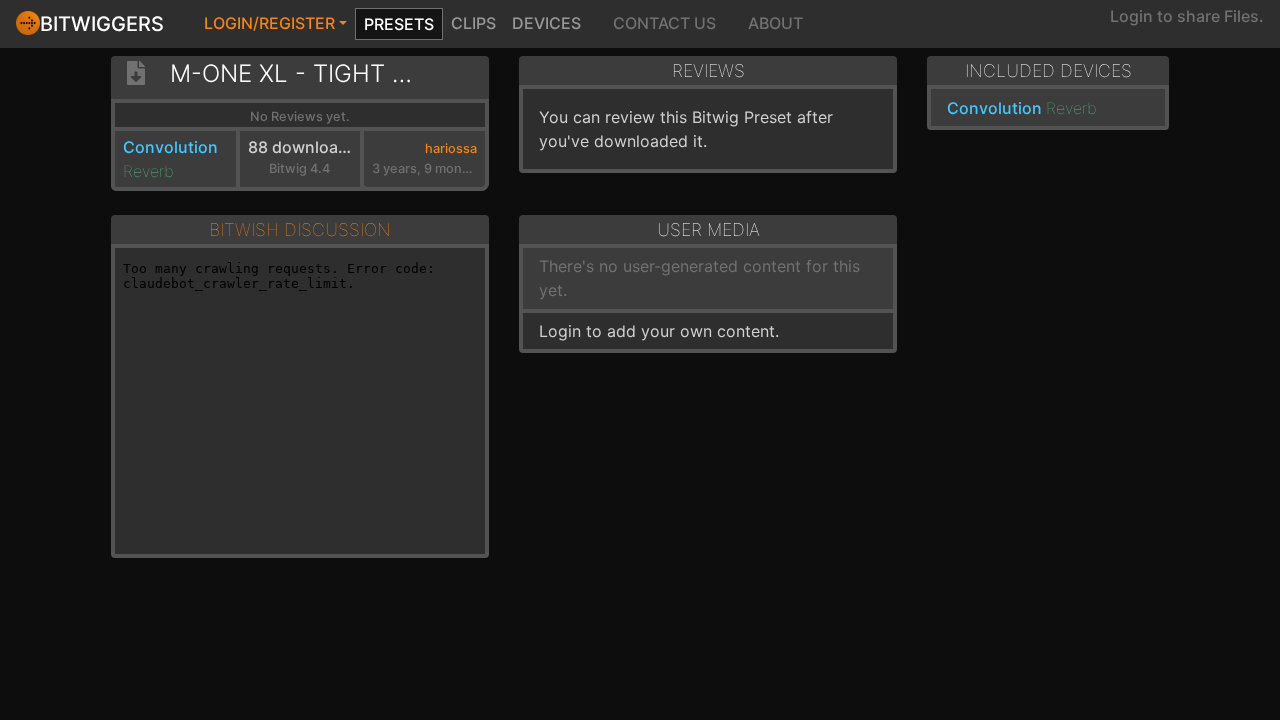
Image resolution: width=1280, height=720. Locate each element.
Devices (546, 23)
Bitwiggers (102, 24)
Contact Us (664, 23)
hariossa (451, 148)
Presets (399, 24)
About (775, 23)
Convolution (170, 147)
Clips (473, 23)
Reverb (148, 171)
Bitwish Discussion (300, 229)
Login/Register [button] (269, 23)
